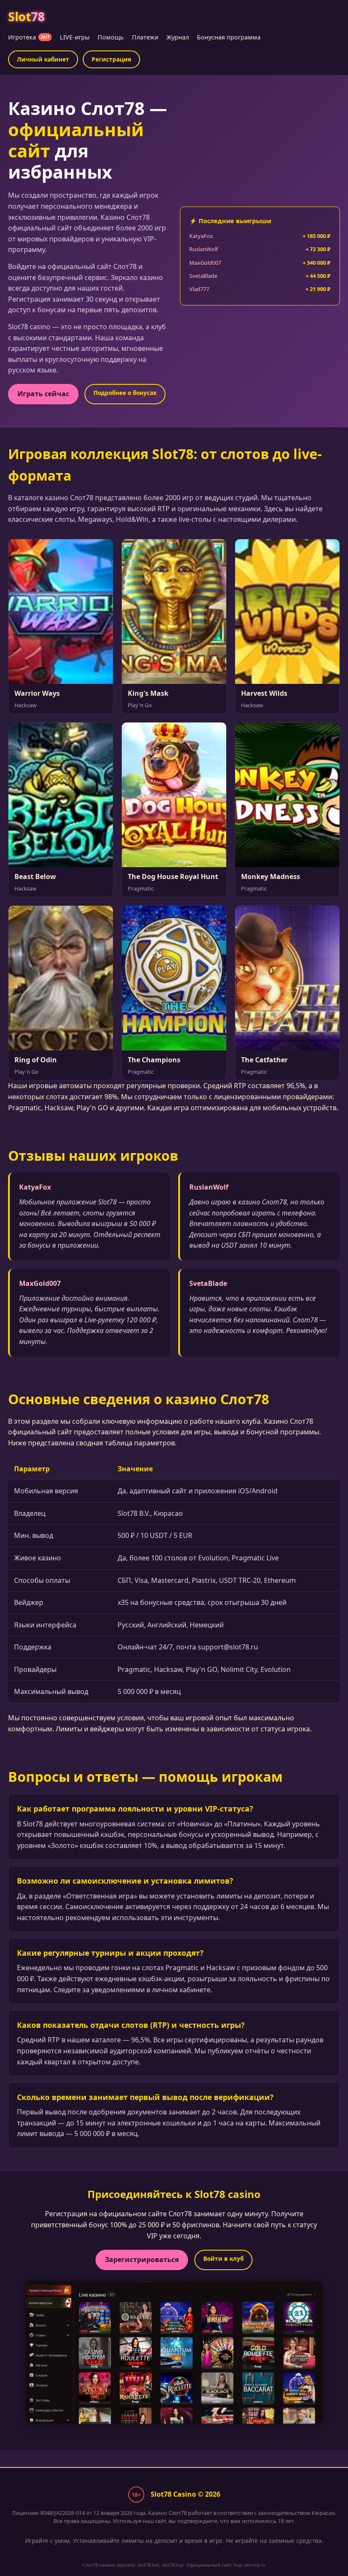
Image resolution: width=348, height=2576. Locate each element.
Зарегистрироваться (142, 2260)
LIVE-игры (75, 37)
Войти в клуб (223, 2258)
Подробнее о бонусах (125, 393)
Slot (26, 16)
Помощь (111, 37)
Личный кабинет (43, 59)
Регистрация (111, 59)
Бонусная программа (229, 37)
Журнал (178, 37)
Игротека (29, 37)
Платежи (145, 37)
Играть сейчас (43, 394)
